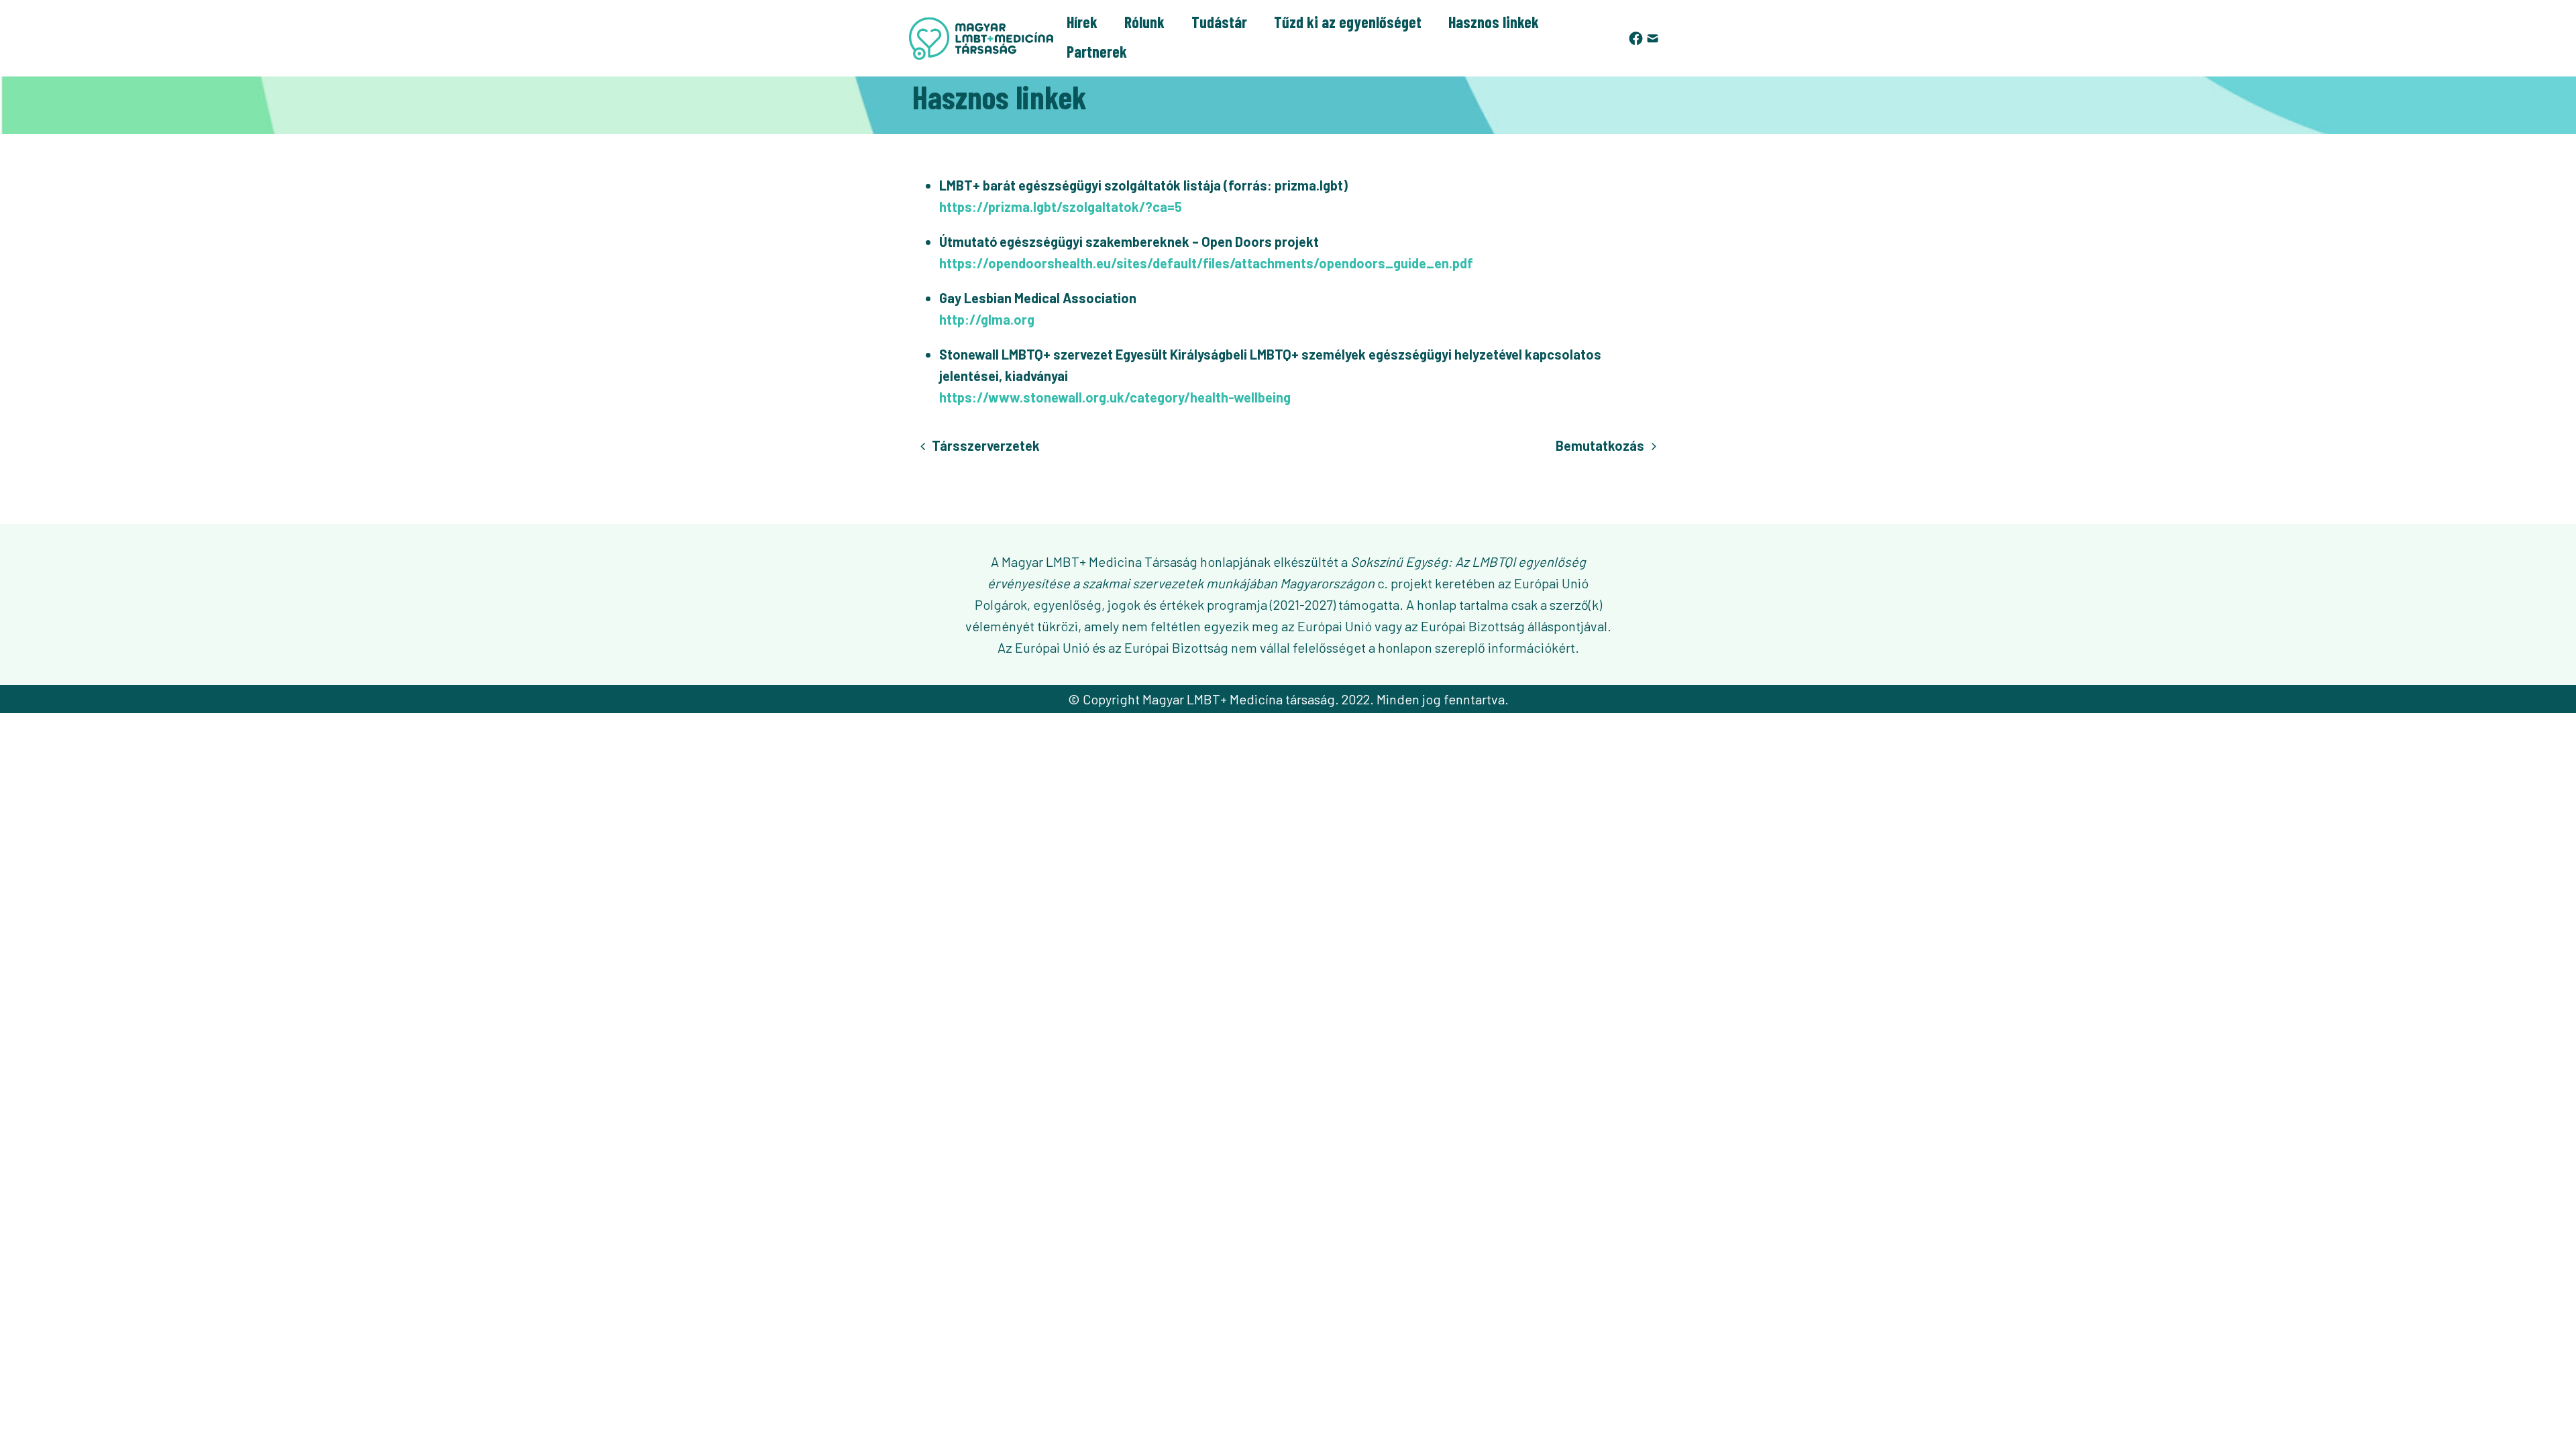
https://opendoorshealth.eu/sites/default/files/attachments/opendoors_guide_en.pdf (1206, 263)
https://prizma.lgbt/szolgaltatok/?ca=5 (1061, 207)
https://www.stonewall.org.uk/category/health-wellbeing (1115, 397)
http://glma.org (987, 319)
